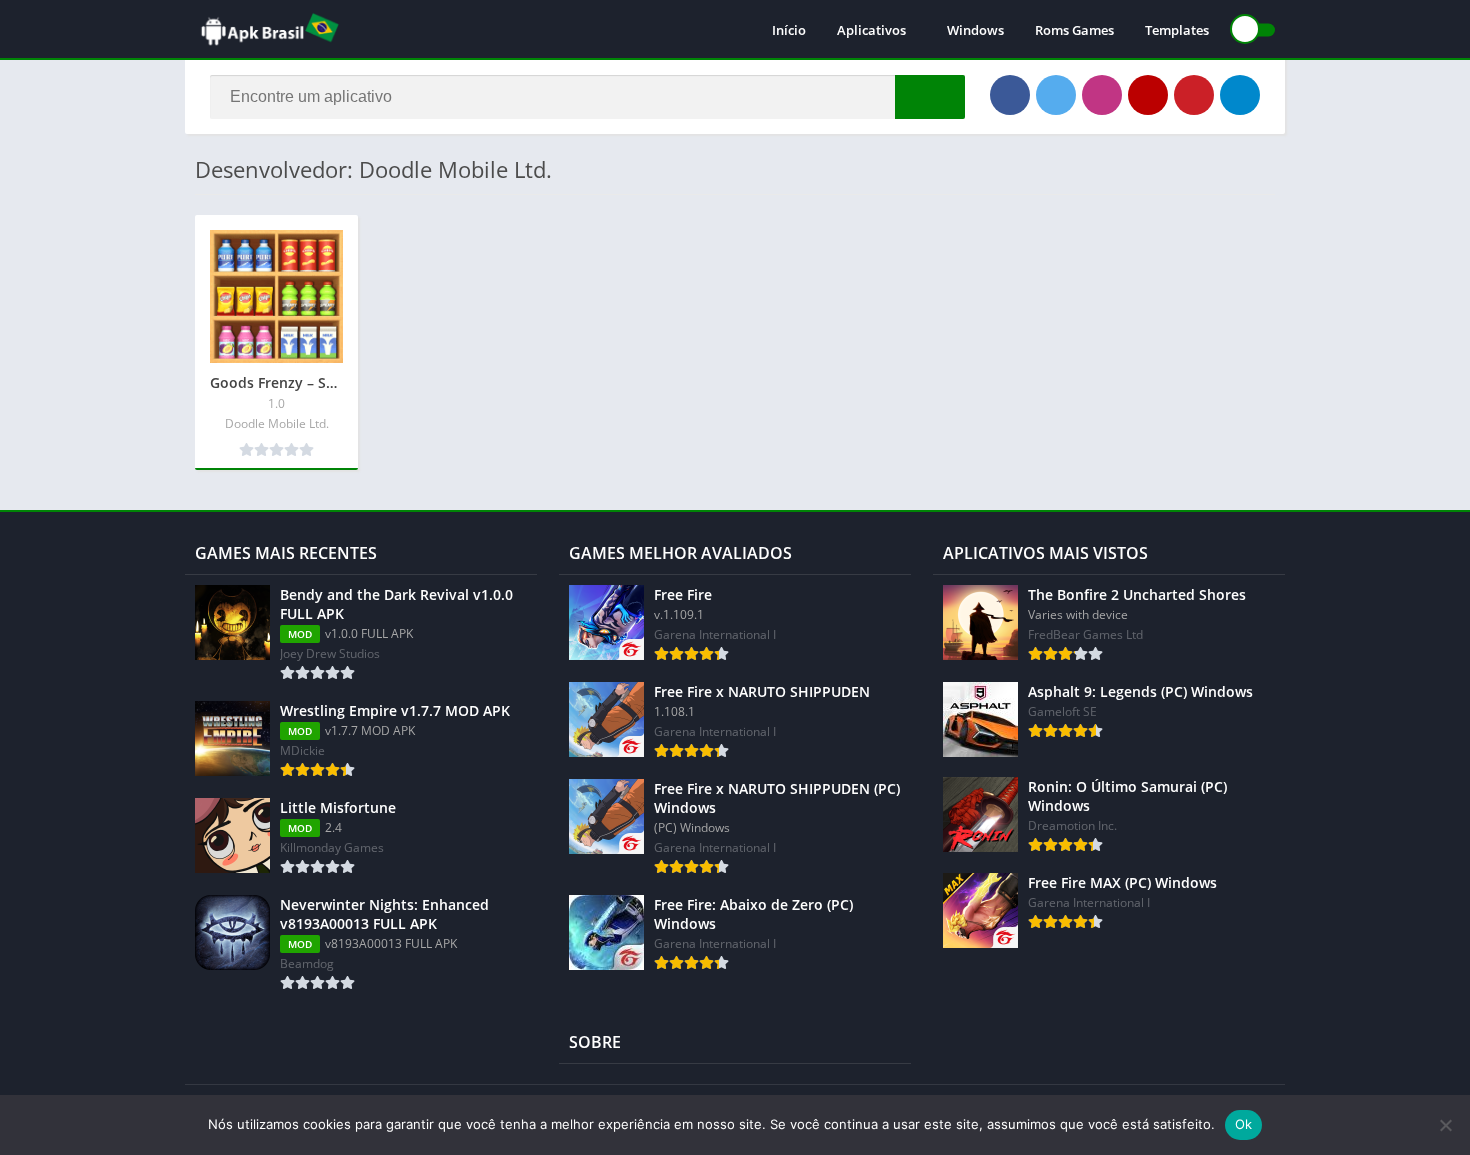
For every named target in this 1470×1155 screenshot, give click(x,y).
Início (789, 30)
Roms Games (1074, 30)
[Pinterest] (1194, 95)
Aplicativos (871, 30)
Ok (1244, 1124)
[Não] (1445, 1125)
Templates (1177, 30)
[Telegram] (1240, 95)
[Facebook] (1010, 95)
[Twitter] (1056, 95)
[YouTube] (1148, 95)
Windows (975, 30)
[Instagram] (1102, 95)
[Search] (930, 97)
